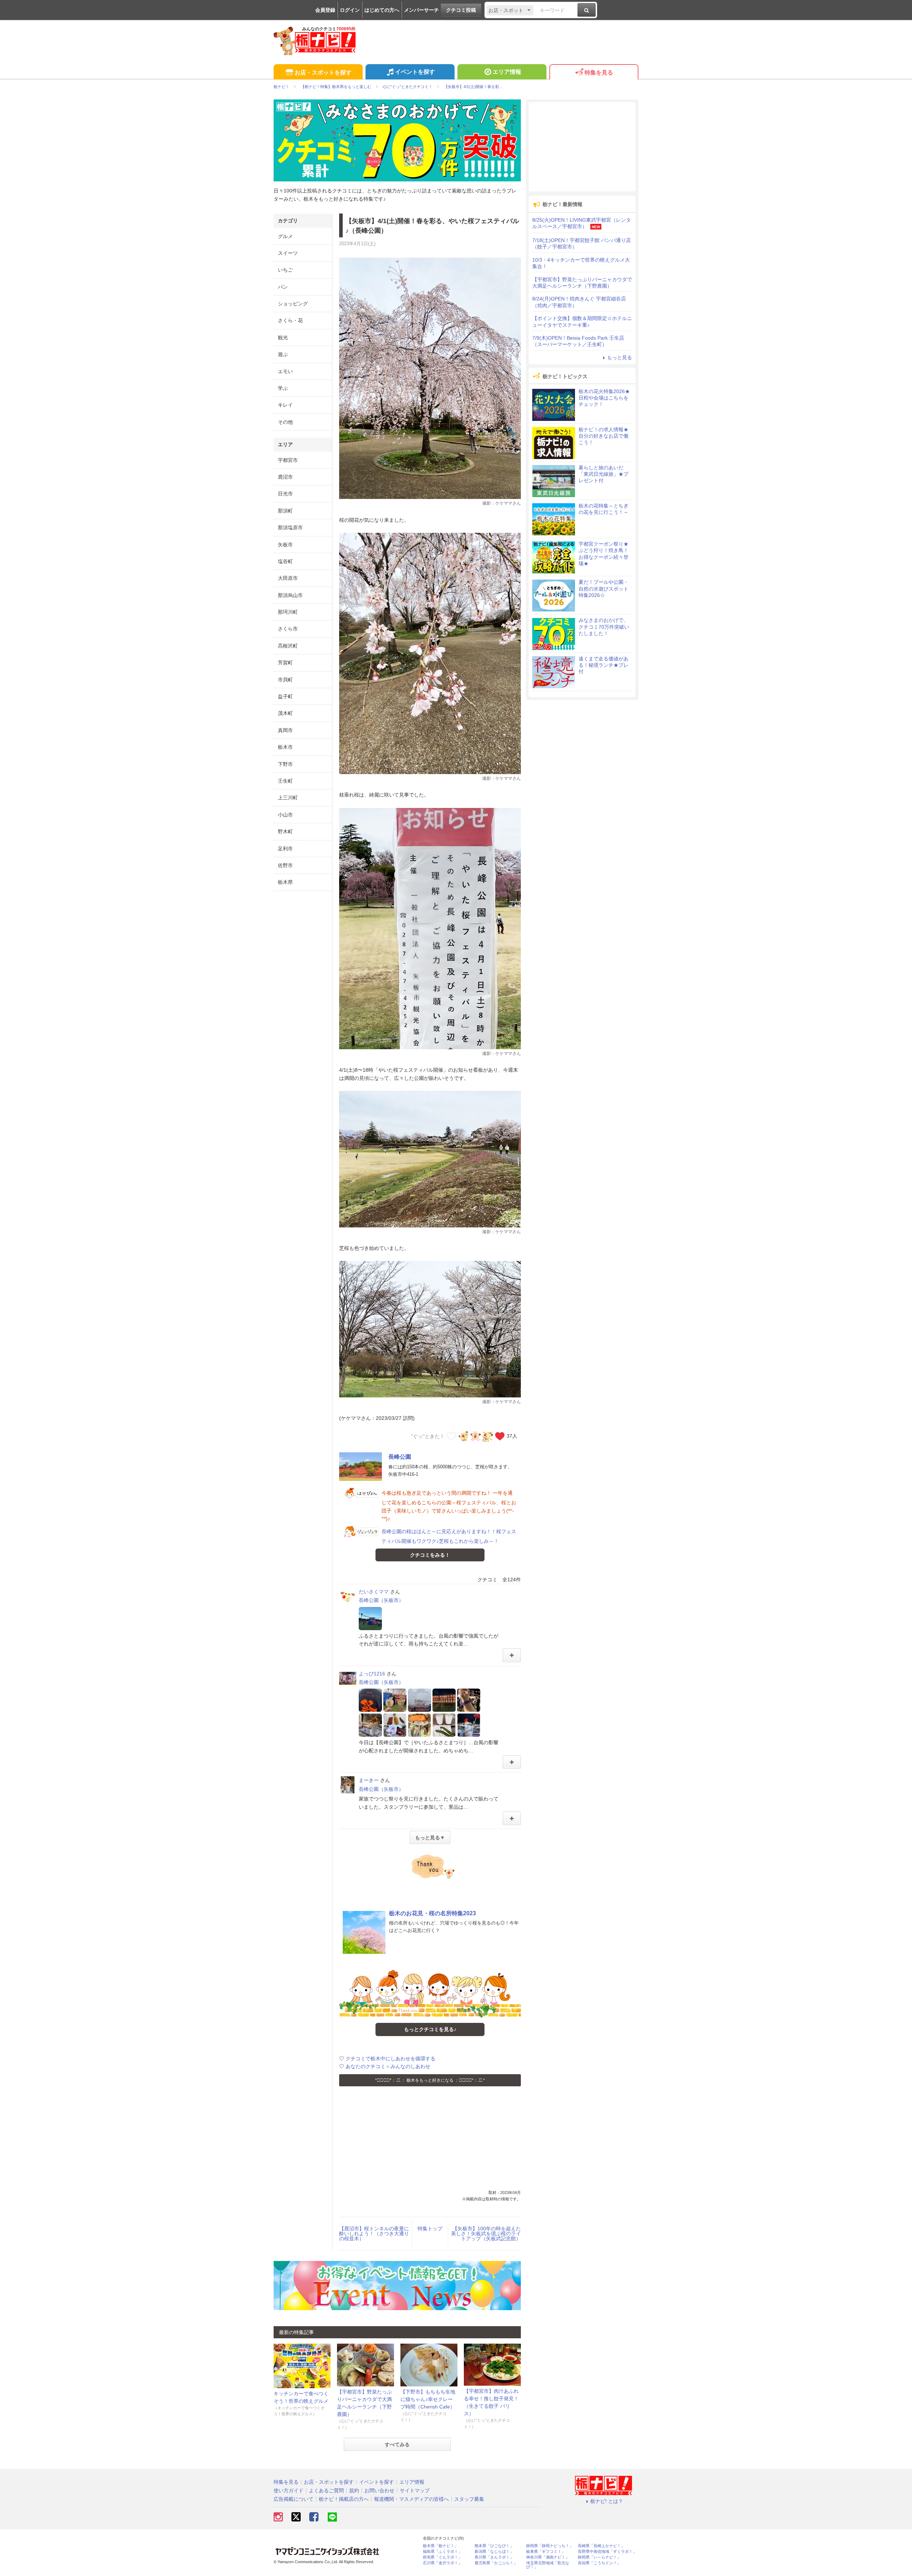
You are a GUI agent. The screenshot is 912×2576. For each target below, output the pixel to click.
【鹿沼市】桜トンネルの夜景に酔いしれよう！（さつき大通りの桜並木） (374, 2234)
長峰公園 (400, 1457)
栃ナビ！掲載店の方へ (344, 2499)
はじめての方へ (382, 10)
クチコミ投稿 (461, 10)
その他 (285, 422)
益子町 (285, 696)
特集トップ (430, 2229)
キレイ (285, 405)
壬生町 (285, 781)
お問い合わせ (379, 2490)
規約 (354, 2490)
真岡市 (285, 730)
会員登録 (325, 10)
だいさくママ (374, 1592)
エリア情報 (507, 72)
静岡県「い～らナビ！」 (599, 2557)
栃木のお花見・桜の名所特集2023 (432, 1913)
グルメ (285, 236)
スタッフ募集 (469, 2499)
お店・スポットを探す (323, 73)
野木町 (285, 831)
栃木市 (285, 747)
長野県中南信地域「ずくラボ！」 (607, 2552)
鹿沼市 (285, 477)
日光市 (285, 494)
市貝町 (285, 680)
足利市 (285, 849)
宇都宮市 (288, 460)
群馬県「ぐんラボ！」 (442, 2557)
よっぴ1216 (372, 1674)
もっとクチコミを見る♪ (430, 2029)
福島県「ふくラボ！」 (442, 2552)
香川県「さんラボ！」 (494, 2557)
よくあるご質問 (326, 2490)
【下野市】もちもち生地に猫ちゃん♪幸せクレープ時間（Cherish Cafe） (428, 2399)
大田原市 (288, 578)
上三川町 (288, 798)
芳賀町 (285, 663)
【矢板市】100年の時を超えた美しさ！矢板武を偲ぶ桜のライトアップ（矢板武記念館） (486, 2234)
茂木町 (285, 713)
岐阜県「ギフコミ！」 (546, 2552)
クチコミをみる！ (430, 1555)
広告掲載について (294, 2499)
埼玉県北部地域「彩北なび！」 (548, 2565)
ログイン (350, 10)
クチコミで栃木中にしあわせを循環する (390, 2059)
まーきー (369, 1780)
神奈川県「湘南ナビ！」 (548, 2557)
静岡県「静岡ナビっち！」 (550, 2546)
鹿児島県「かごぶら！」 (496, 2563)
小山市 (285, 815)
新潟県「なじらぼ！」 (494, 2552)
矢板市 (285, 545)
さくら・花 (290, 320)
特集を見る (599, 73)
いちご (285, 270)
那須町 (285, 511)
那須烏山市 (290, 595)
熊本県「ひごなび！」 (494, 2546)
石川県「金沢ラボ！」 (442, 2563)
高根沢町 (288, 646)
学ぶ (283, 388)
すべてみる (397, 2444)
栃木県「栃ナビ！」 (441, 2546)
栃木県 (285, 882)
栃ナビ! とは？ (607, 2501)
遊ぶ (283, 354)
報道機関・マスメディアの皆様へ (411, 2499)
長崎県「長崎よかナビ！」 (601, 2546)
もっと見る (620, 357)
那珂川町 (288, 612)
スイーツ (288, 253)
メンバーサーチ (421, 10)
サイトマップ (415, 2490)
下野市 (285, 764)
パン (283, 287)
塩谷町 (285, 561)
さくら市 (288, 629)
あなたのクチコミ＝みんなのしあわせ (388, 2066)
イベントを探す (415, 72)
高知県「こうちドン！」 (599, 2563)
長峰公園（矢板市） (381, 1600)
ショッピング (293, 304)
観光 (283, 338)
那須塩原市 (290, 527)
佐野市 (285, 865)
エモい (285, 371)
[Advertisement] (430, 2140)
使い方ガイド (289, 2490)
